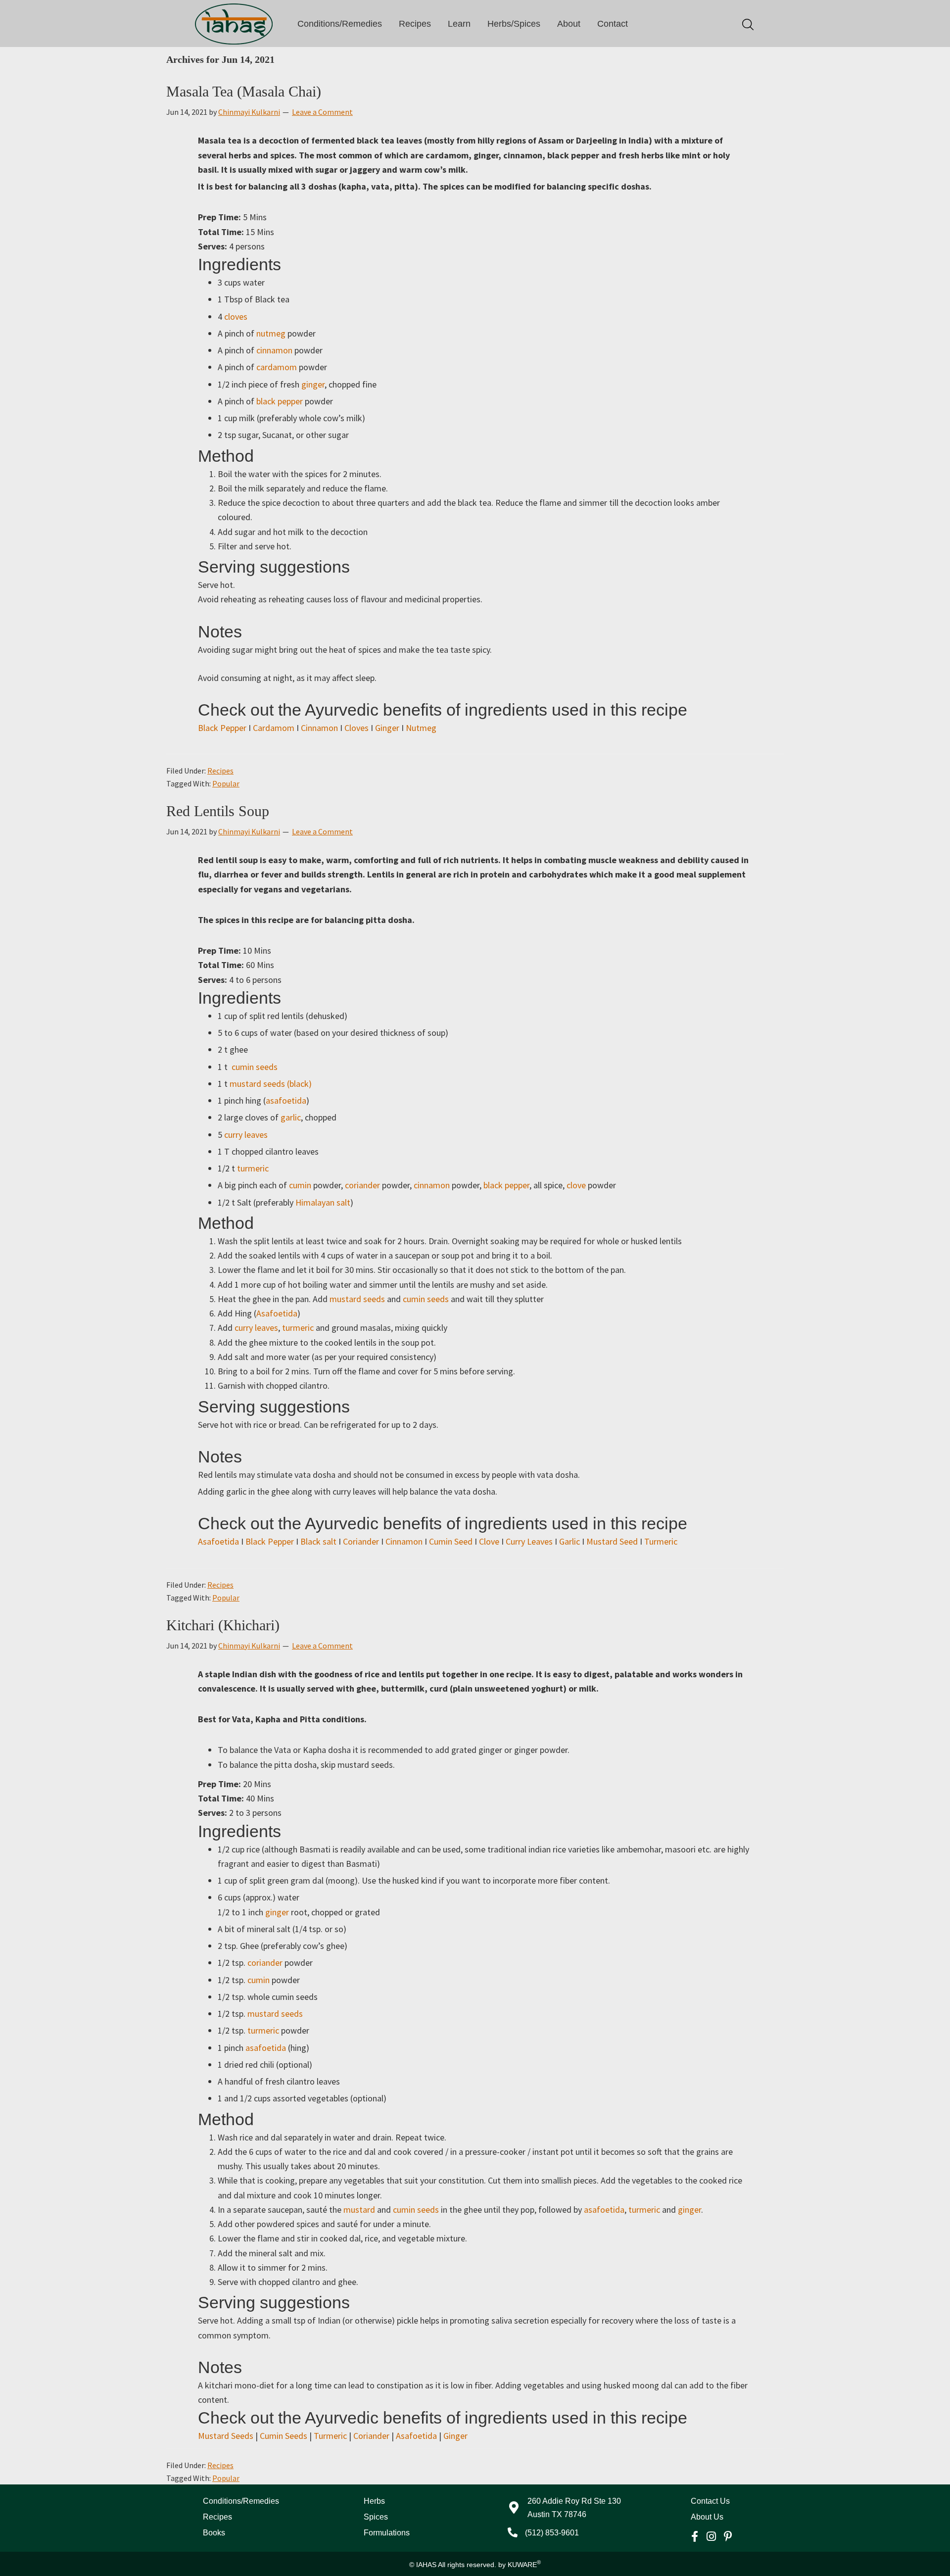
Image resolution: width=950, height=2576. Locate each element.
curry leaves (246, 1135)
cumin (300, 1185)
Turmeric (661, 1541)
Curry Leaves (529, 1541)
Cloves (356, 728)
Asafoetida (277, 1313)
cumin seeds (256, 1067)
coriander (362, 1185)
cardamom (278, 367)
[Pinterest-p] (728, 2536)
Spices (376, 2517)
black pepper (281, 401)
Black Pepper (222, 728)
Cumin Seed (451, 1541)
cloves (236, 316)
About (569, 24)
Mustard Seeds (226, 2436)
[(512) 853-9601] (513, 2532)
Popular (226, 783)
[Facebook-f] (695, 2536)
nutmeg (272, 333)
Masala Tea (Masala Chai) (244, 91)
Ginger (387, 728)
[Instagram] (712, 2536)
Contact (613, 24)
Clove (489, 1541)
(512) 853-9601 (552, 2533)
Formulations (387, 2533)
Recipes (415, 24)
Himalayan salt (323, 1202)
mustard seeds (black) (271, 1084)
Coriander (361, 1541)
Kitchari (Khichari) (223, 1625)
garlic (291, 1117)
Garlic (570, 1541)
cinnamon (274, 350)
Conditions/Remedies (340, 24)
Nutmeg (421, 728)
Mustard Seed (612, 1541)
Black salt (318, 1541)
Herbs (374, 2501)
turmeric (253, 1168)
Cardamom (274, 728)
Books (214, 2533)
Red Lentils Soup (218, 811)
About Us (707, 2517)
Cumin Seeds (284, 2436)
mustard (359, 2210)
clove (576, 1185)
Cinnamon (319, 728)
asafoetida (286, 1100)
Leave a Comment (322, 112)
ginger (313, 384)
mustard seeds (357, 1299)
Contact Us (710, 2501)
